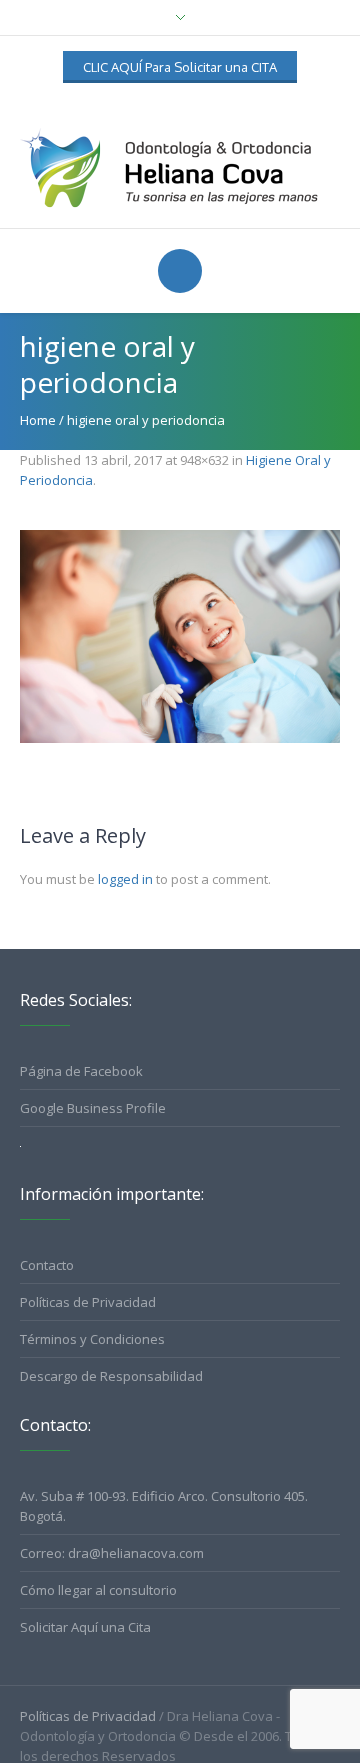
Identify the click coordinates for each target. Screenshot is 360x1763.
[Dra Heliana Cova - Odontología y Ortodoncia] (180, 166)
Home (38, 420)
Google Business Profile (93, 1108)
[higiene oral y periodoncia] (180, 636)
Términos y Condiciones (92, 1339)
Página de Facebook (81, 1071)
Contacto (47, 1265)
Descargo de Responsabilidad (111, 1376)
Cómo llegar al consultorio (98, 1590)
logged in (125, 879)
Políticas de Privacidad (88, 1302)
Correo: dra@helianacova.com (112, 1553)
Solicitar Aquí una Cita (85, 1627)
